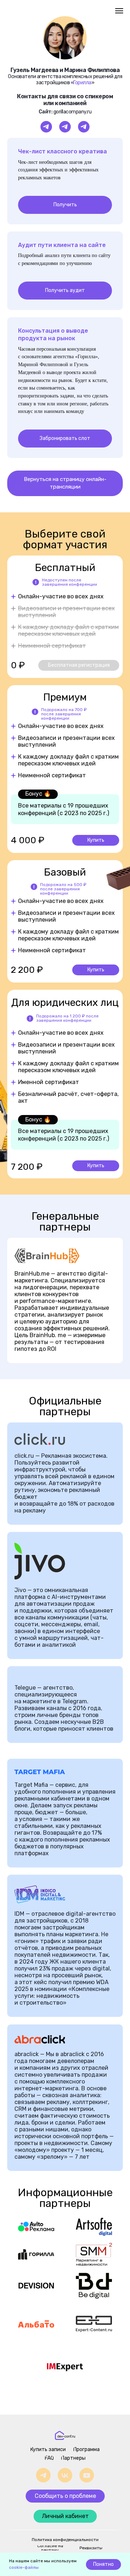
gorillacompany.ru (73, 112)
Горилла (82, 83)
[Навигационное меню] (119, 11)
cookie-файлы (24, 2567)
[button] (65, 167)
